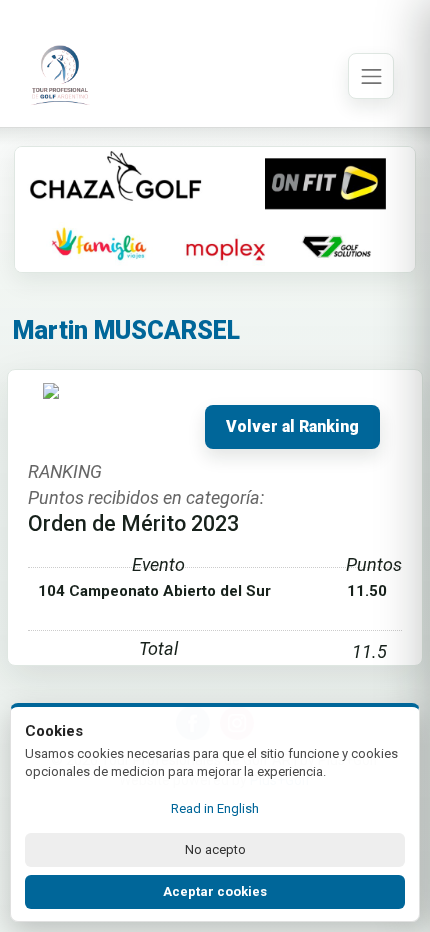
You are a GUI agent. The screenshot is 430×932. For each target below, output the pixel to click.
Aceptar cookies (215, 891)
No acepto (215, 849)
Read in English (215, 808)
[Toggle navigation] (371, 76)
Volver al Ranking (292, 427)
